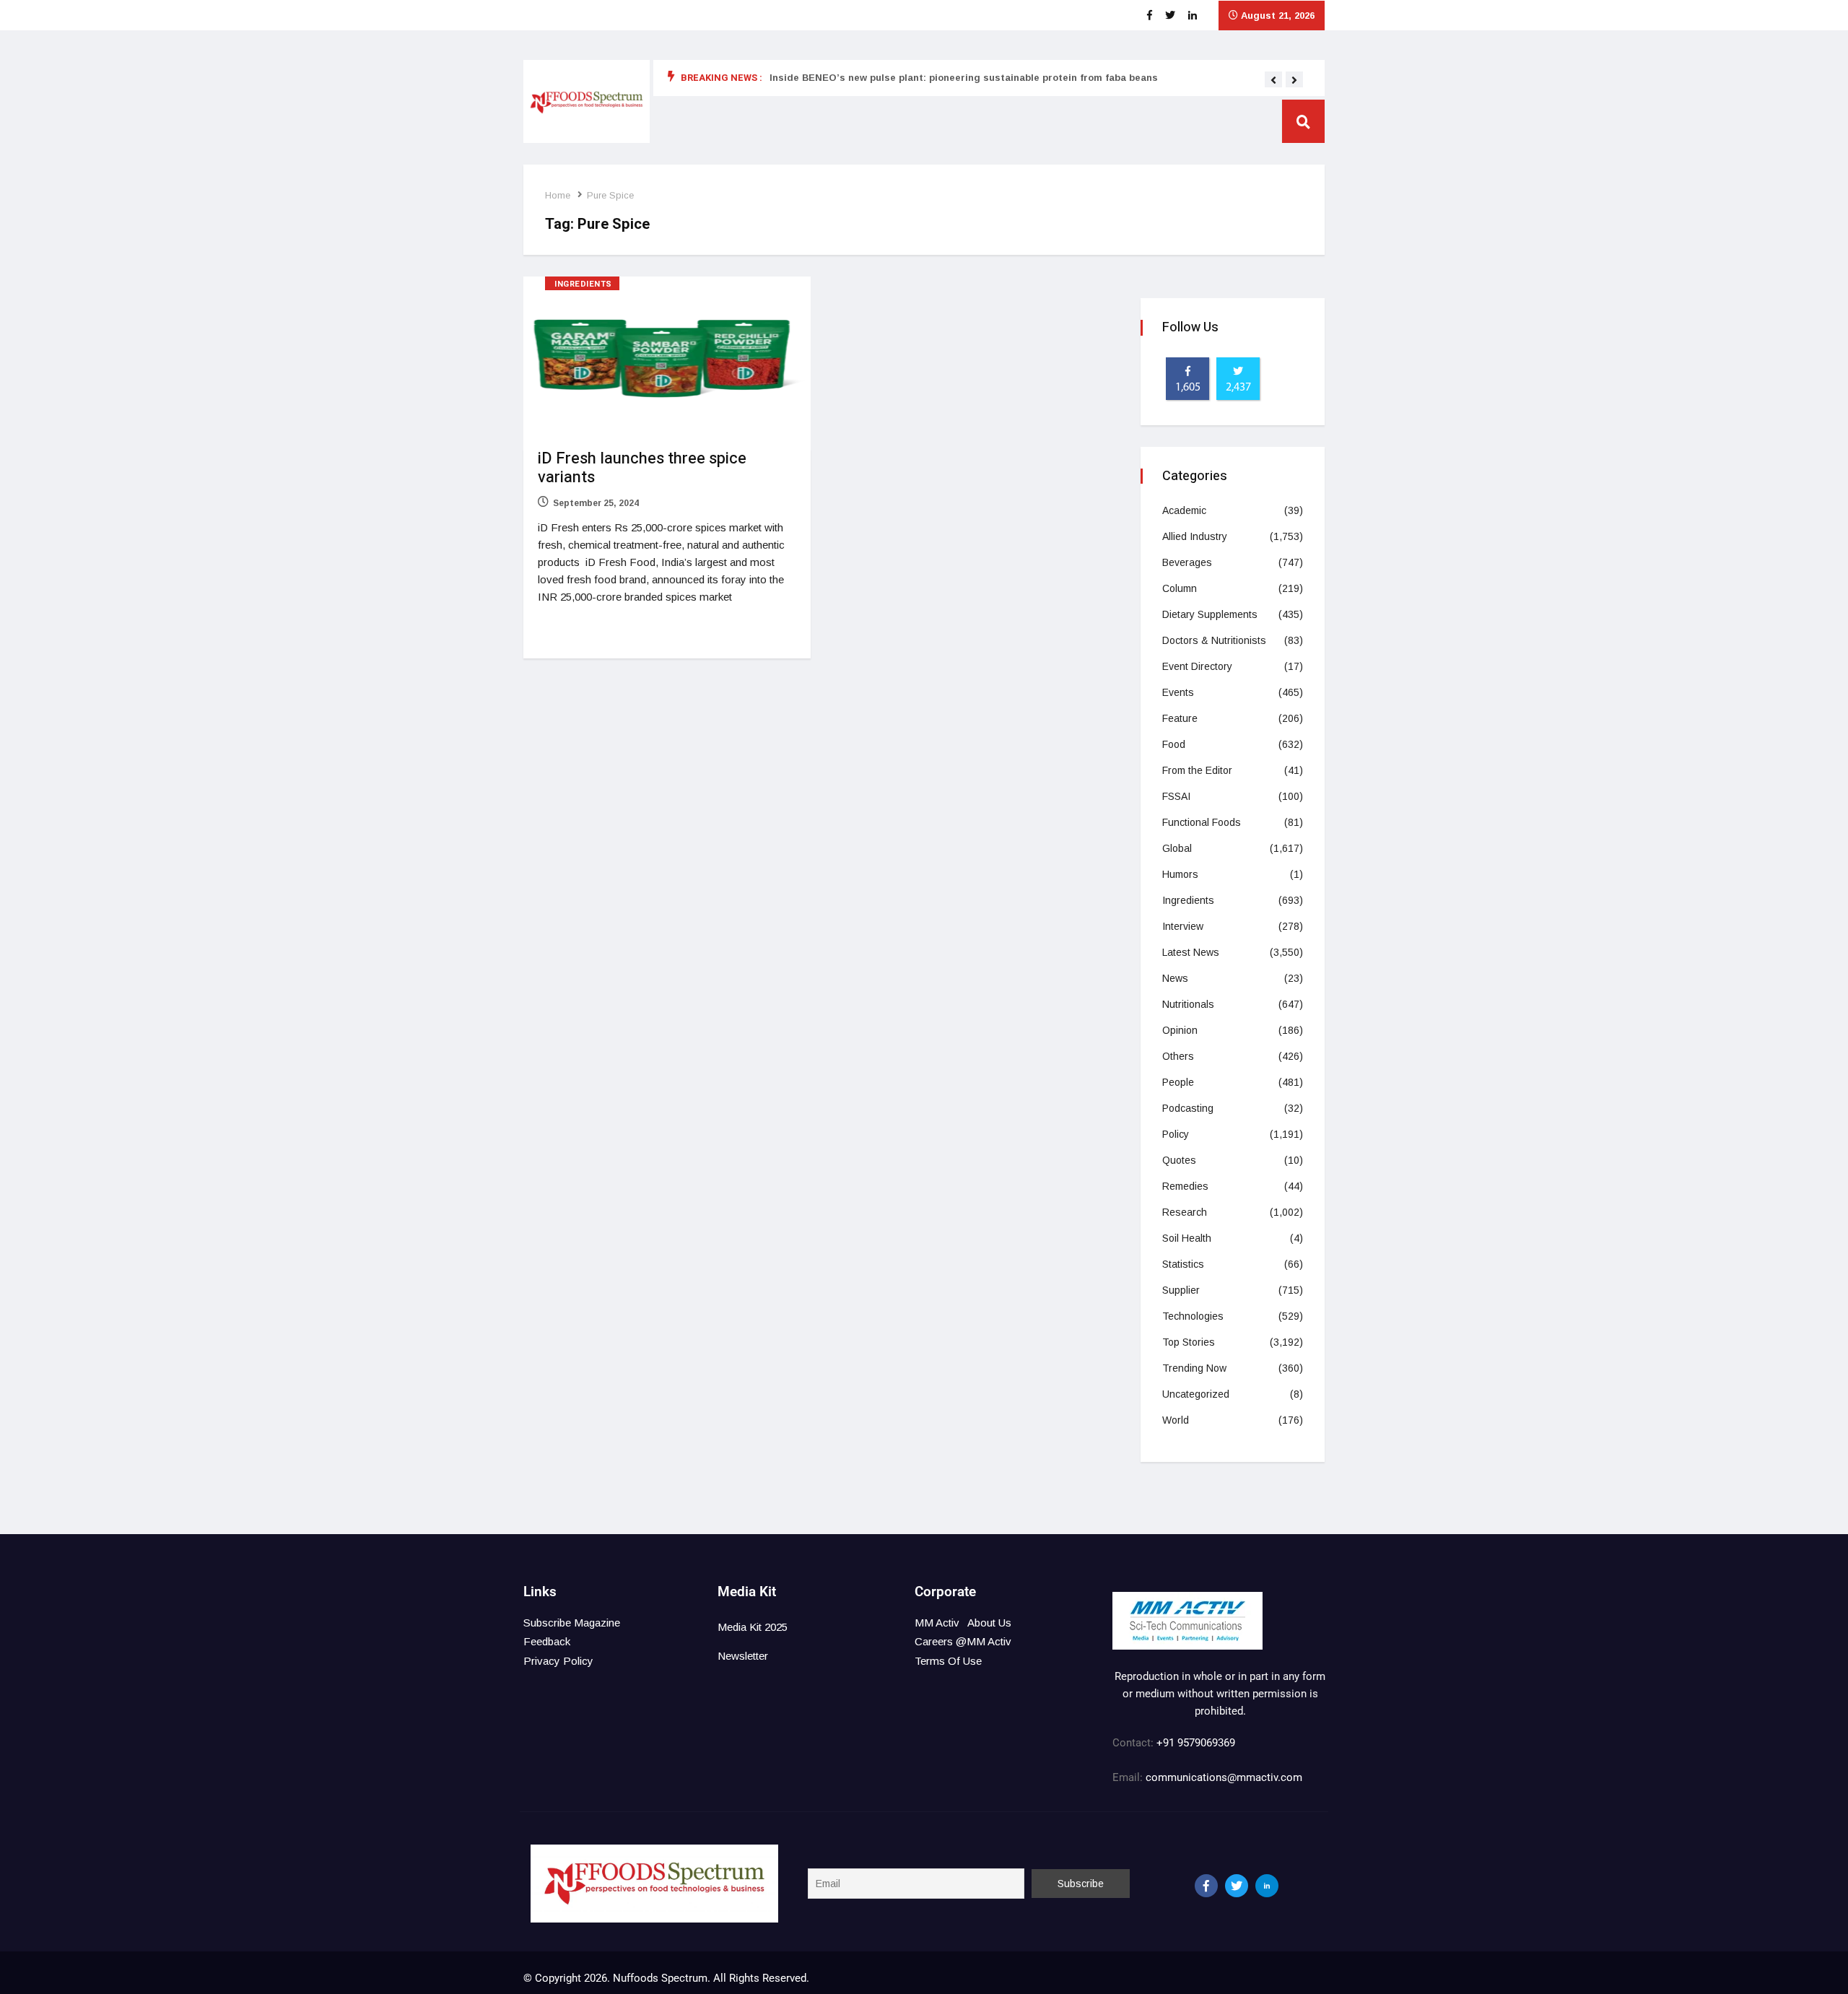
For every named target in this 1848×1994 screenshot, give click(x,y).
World (1176, 1420)
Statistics (1183, 1264)
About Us (989, 1623)
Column (1180, 588)
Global (1177, 848)
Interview (1183, 926)
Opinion (1180, 1030)
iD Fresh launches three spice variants (642, 468)
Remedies (1185, 1186)
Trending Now (1194, 1368)
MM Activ (937, 1623)
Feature (1180, 718)
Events (1178, 692)
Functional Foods (1202, 822)
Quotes (1179, 1160)
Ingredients (583, 284)
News (1175, 978)
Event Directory (1197, 666)
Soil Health (1187, 1238)
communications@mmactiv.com (1222, 1777)
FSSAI (1176, 796)
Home (558, 195)
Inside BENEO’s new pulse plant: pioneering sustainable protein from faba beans (964, 78)
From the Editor (1197, 770)
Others (1178, 1056)
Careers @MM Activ (963, 1641)
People (1178, 1082)
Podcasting (1188, 1108)
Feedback (547, 1641)
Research (1185, 1212)
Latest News (1191, 952)
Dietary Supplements (1210, 614)
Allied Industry (1195, 536)
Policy (1176, 1134)
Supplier (1181, 1290)
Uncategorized (1196, 1394)
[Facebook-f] (1206, 1886)
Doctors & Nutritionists (1214, 640)
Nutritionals (1188, 1004)
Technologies (1193, 1316)
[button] (1273, 80)
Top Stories (1189, 1342)
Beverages (1187, 562)
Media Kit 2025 (753, 1627)
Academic (1184, 510)
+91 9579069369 (1196, 1743)
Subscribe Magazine (572, 1623)
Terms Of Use (948, 1661)
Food (1174, 744)
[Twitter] (1237, 1886)
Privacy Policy (558, 1661)
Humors (1180, 874)
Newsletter (743, 1656)
